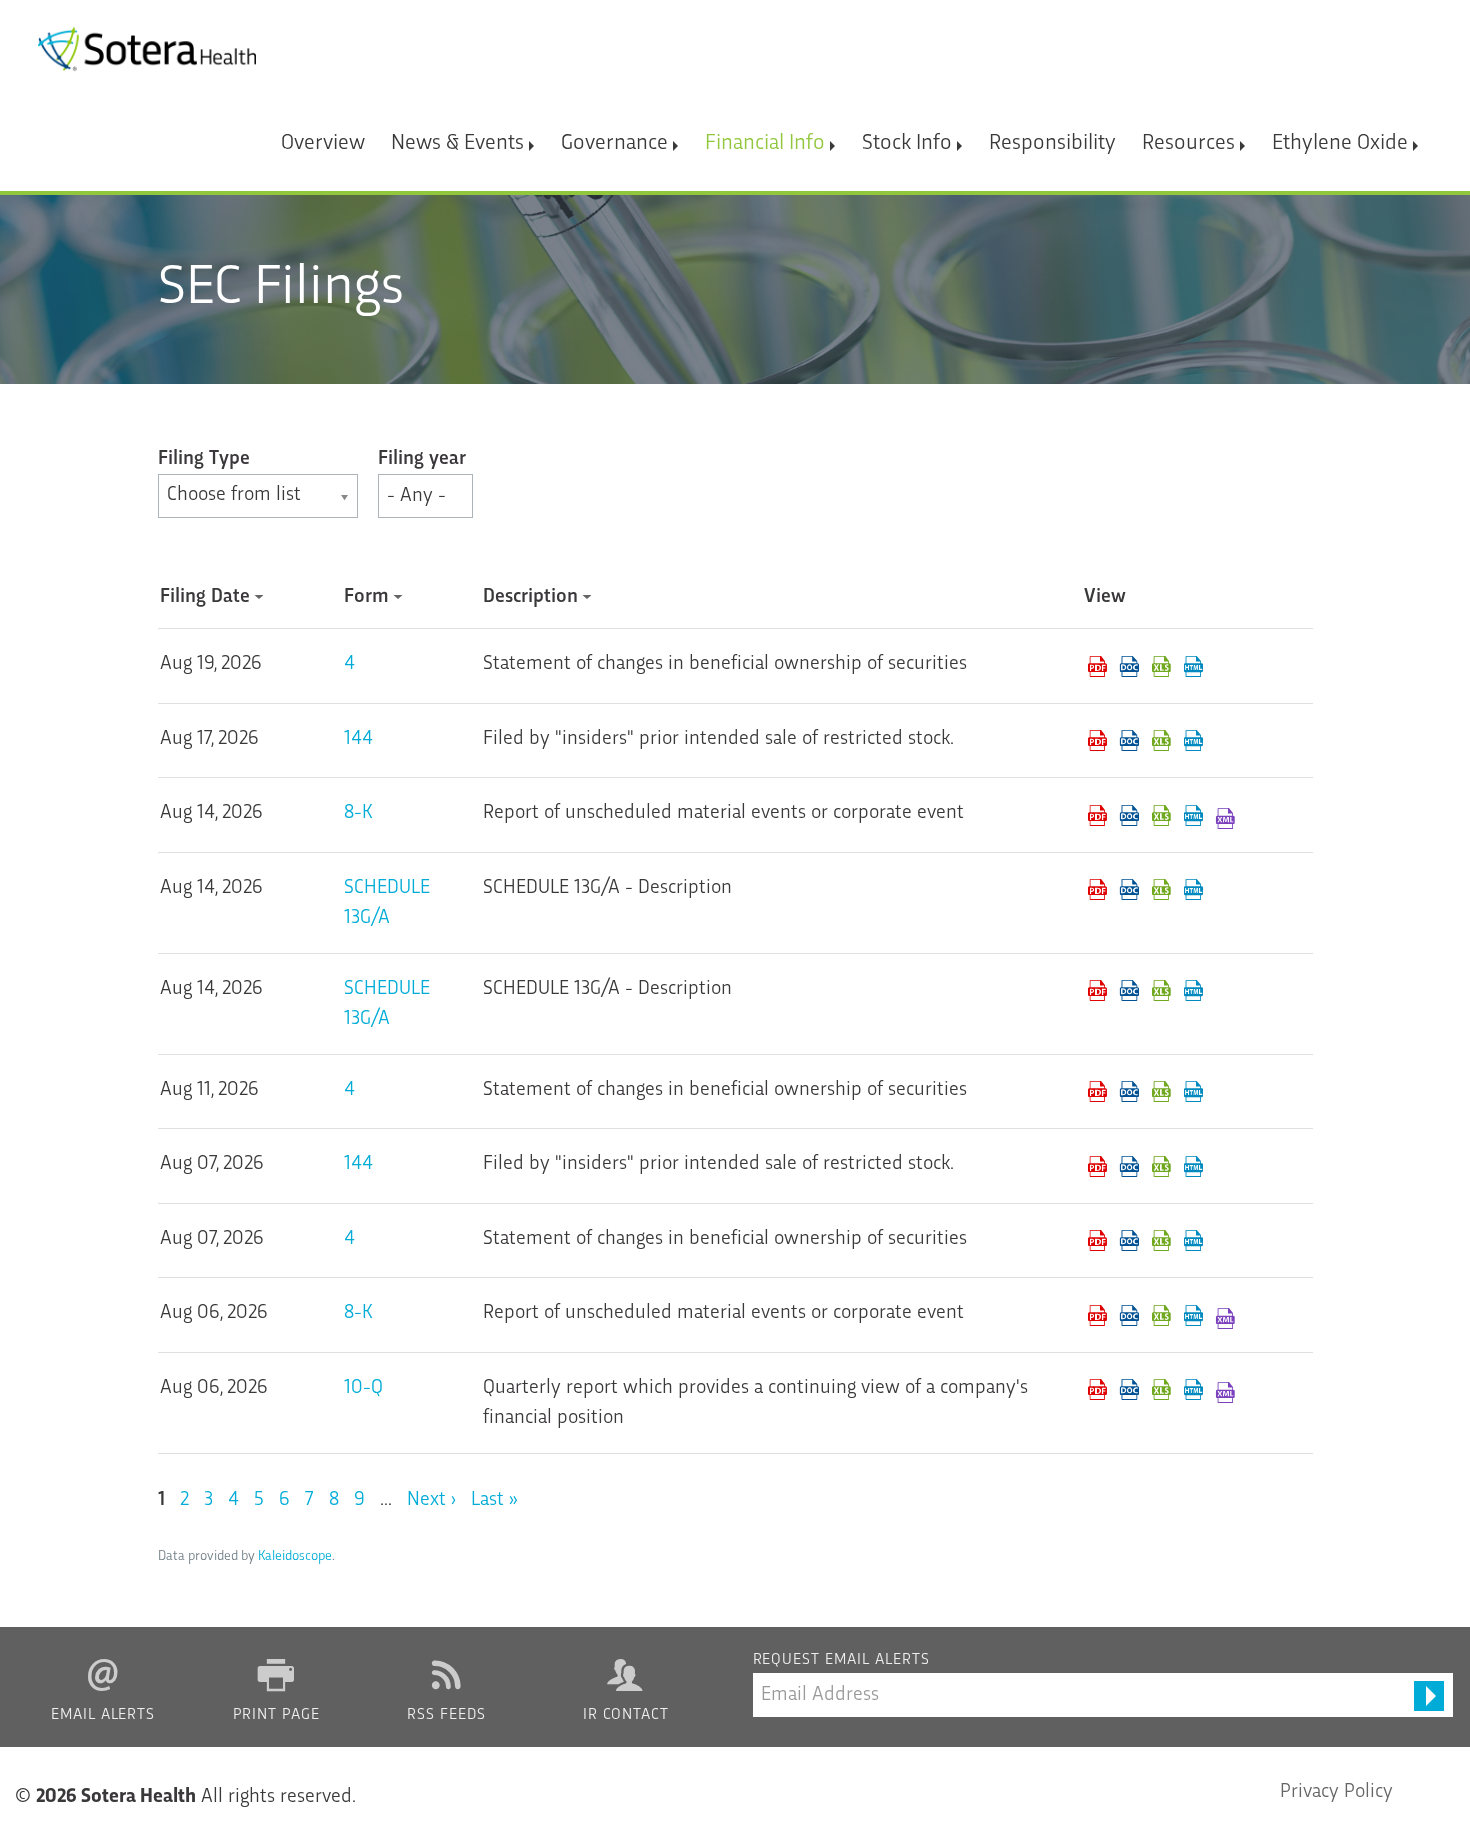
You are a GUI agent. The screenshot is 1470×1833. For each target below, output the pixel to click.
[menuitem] (323, 134)
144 (358, 739)
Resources (1188, 143)
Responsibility (1052, 143)
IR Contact (626, 1715)
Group (258, 459)
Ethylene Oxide (1340, 143)
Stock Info (907, 143)
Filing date (205, 597)
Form (366, 597)
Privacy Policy (1336, 1792)
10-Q (363, 1388)
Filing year (422, 459)
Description (530, 597)
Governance (614, 143)
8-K (358, 813)
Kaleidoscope (295, 1556)
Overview (323, 143)
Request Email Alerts (841, 1660)
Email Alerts (103, 1715)
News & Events (457, 143)
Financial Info (765, 143)
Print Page (277, 1715)
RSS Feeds (446, 1715)
